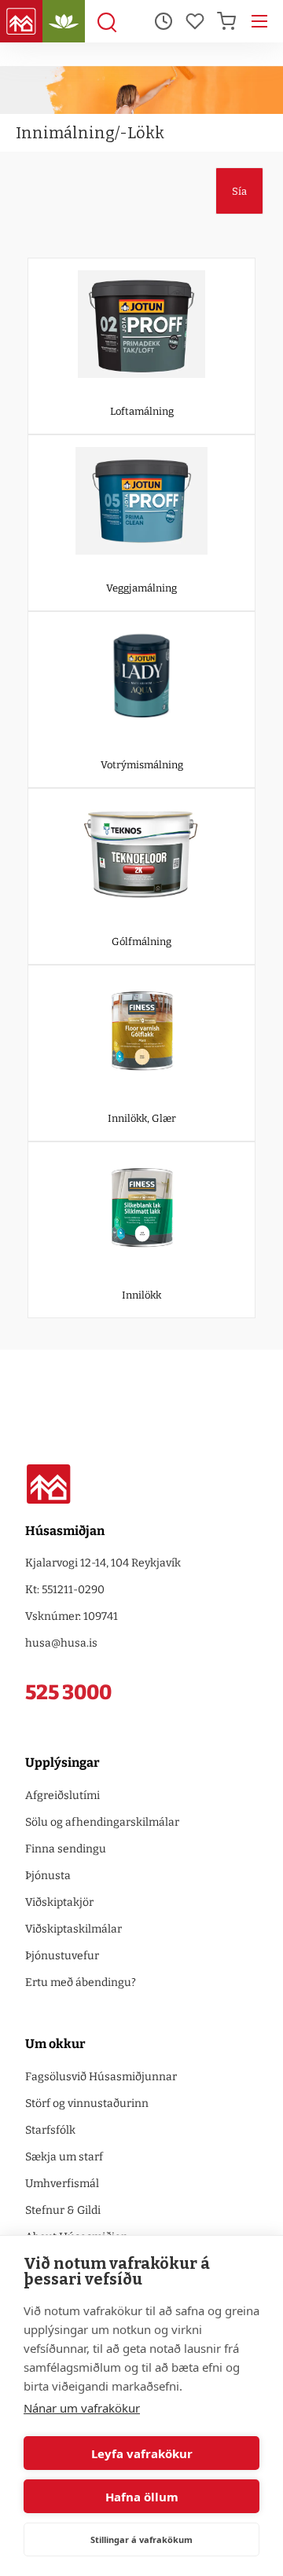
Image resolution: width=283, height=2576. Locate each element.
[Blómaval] (64, 21)
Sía (239, 191)
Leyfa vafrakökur (142, 2453)
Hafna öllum (142, 2497)
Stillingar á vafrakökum (141, 2539)
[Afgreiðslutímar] (164, 21)
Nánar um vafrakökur (82, 2408)
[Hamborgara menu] (259, 21)
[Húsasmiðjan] (21, 21)
